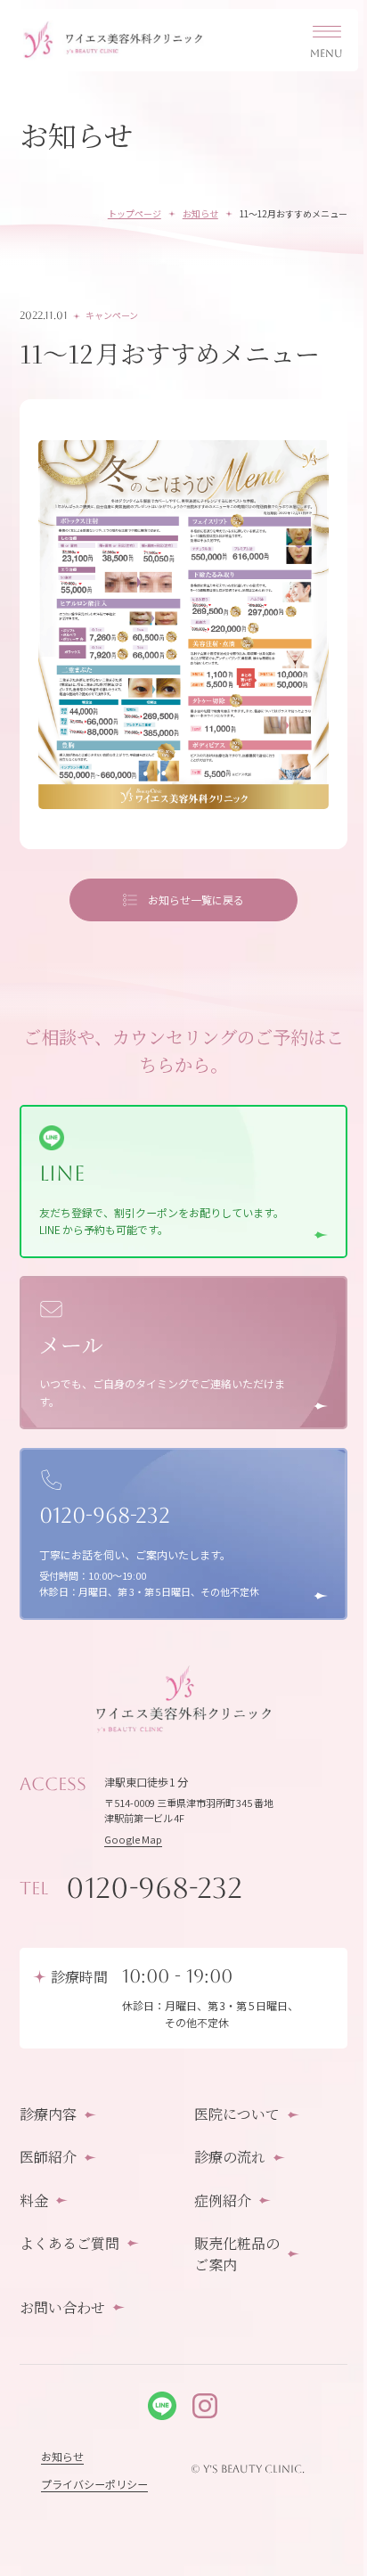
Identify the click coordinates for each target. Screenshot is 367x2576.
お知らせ (200, 213)
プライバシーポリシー (94, 2484)
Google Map (133, 1839)
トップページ (135, 213)
